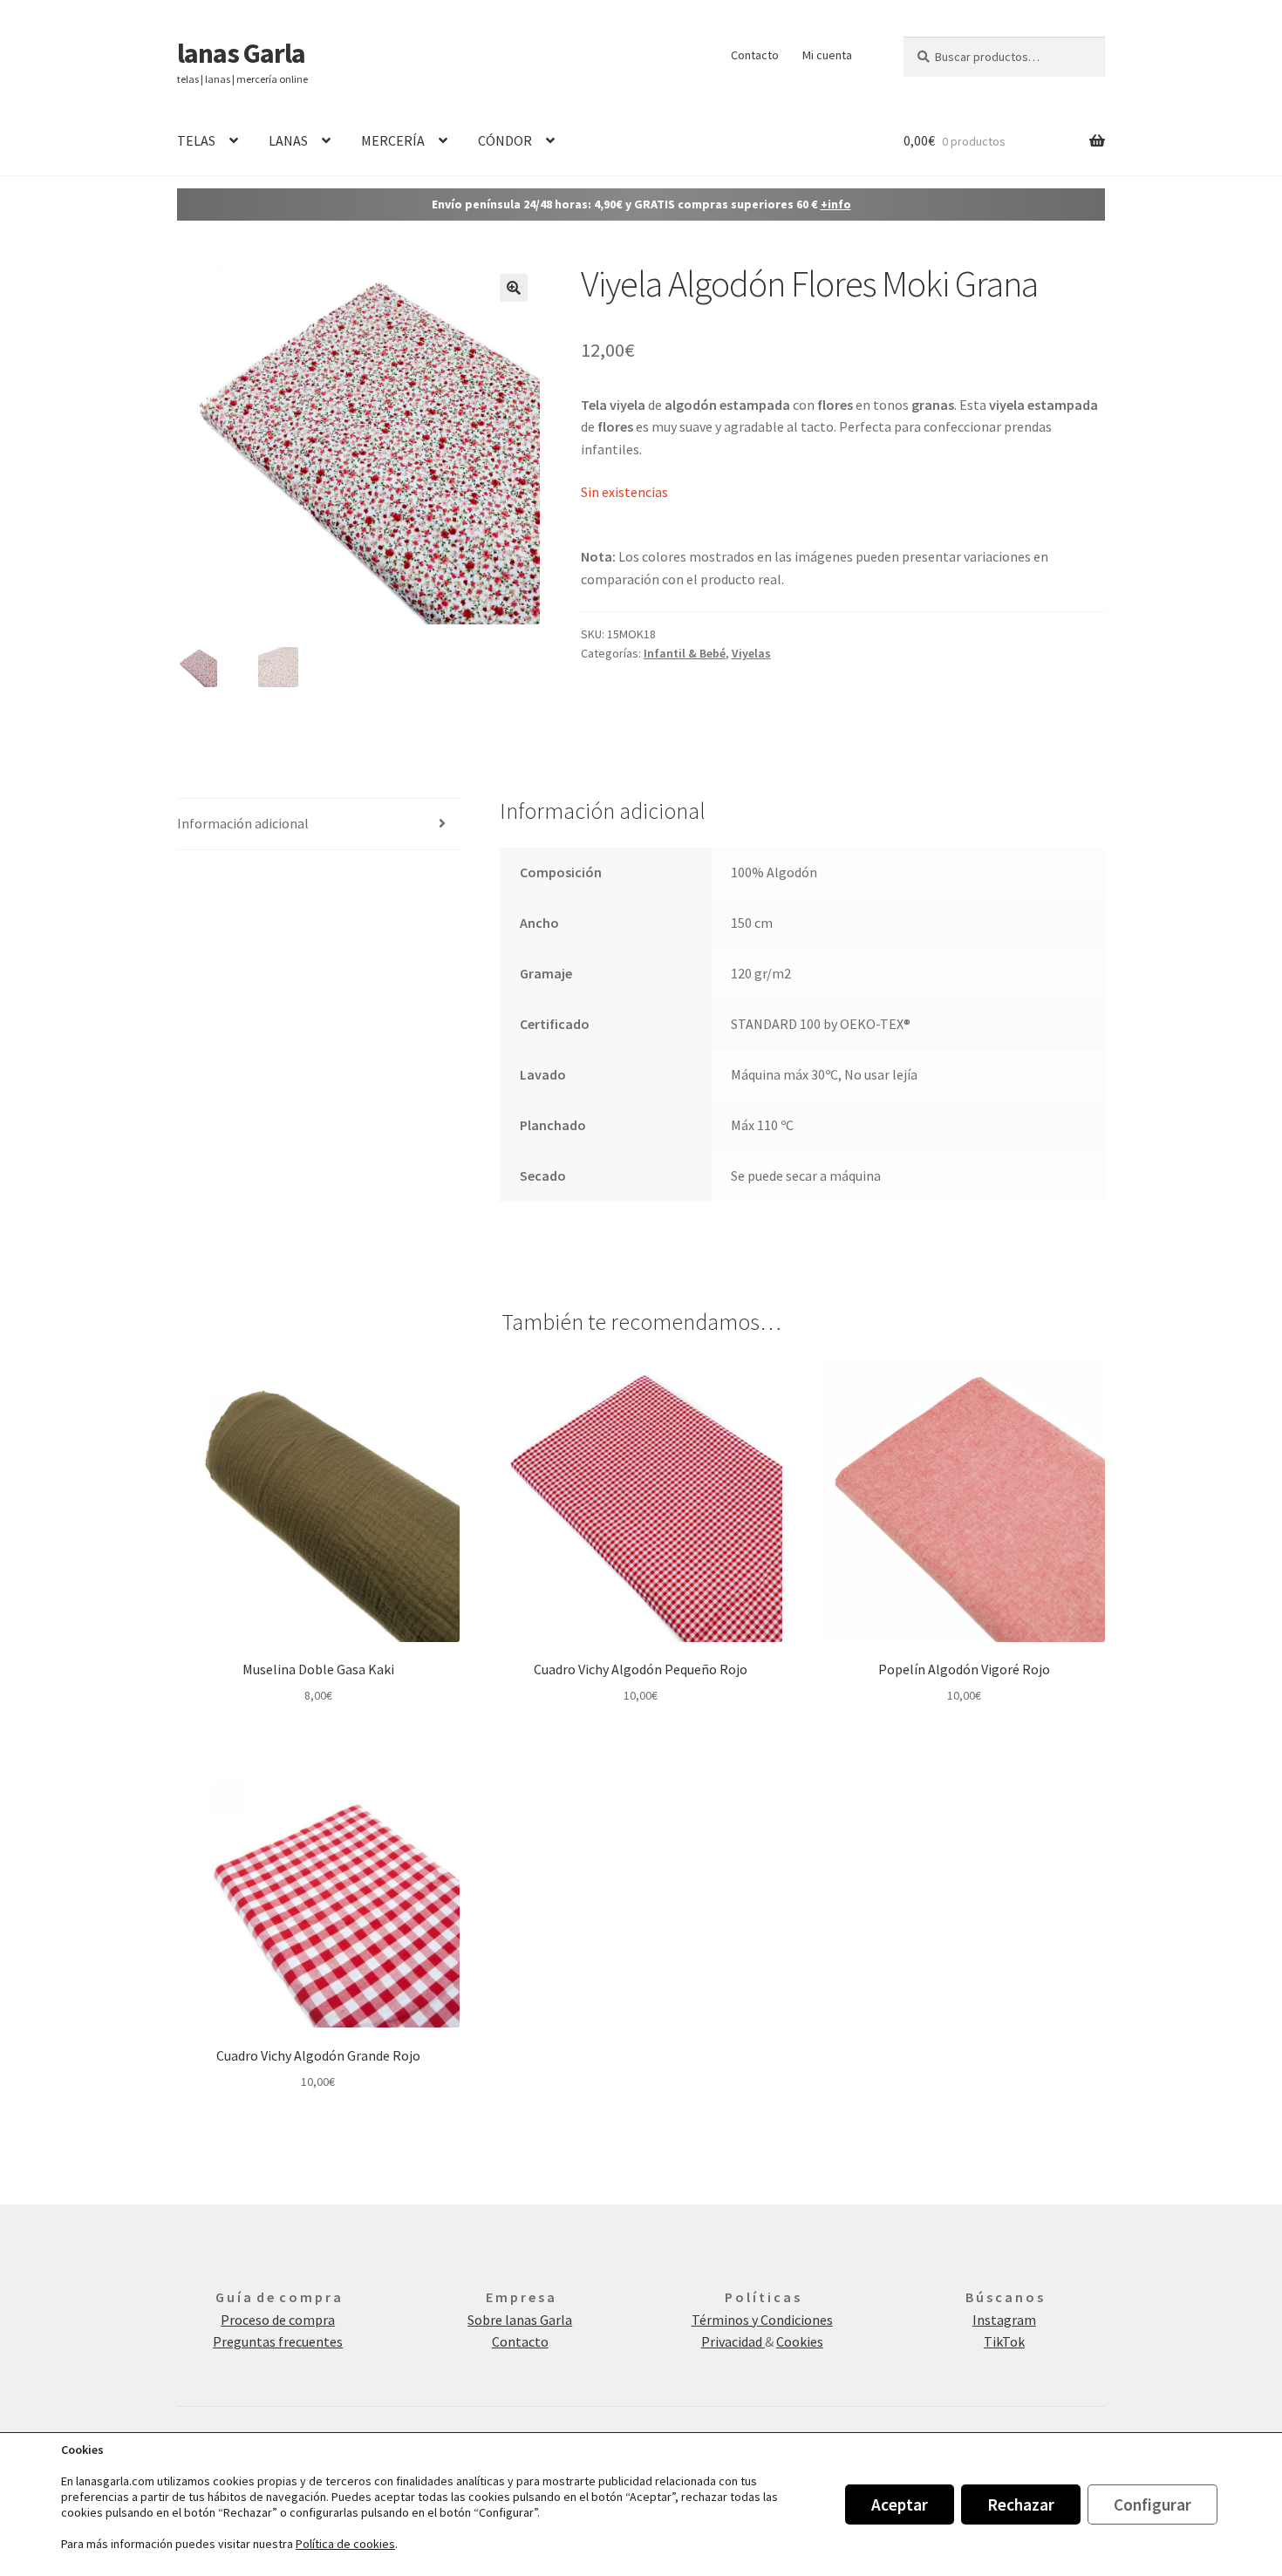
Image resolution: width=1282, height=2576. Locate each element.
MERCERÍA (393, 140)
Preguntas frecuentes (278, 2341)
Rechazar (1021, 2504)
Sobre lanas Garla (520, 2320)
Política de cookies (345, 2544)
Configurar (1152, 2504)
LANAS (288, 140)
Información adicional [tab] (243, 823)
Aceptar (900, 2504)
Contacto (755, 55)
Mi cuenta (827, 55)
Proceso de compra (278, 2320)
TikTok (1004, 2341)
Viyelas (751, 653)
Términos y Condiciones (762, 2320)
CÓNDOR (505, 140)
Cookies (800, 2341)
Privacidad (733, 2341)
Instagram (1004, 2320)
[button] (514, 288)
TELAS (196, 140)
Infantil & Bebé (685, 653)
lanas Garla (241, 53)
